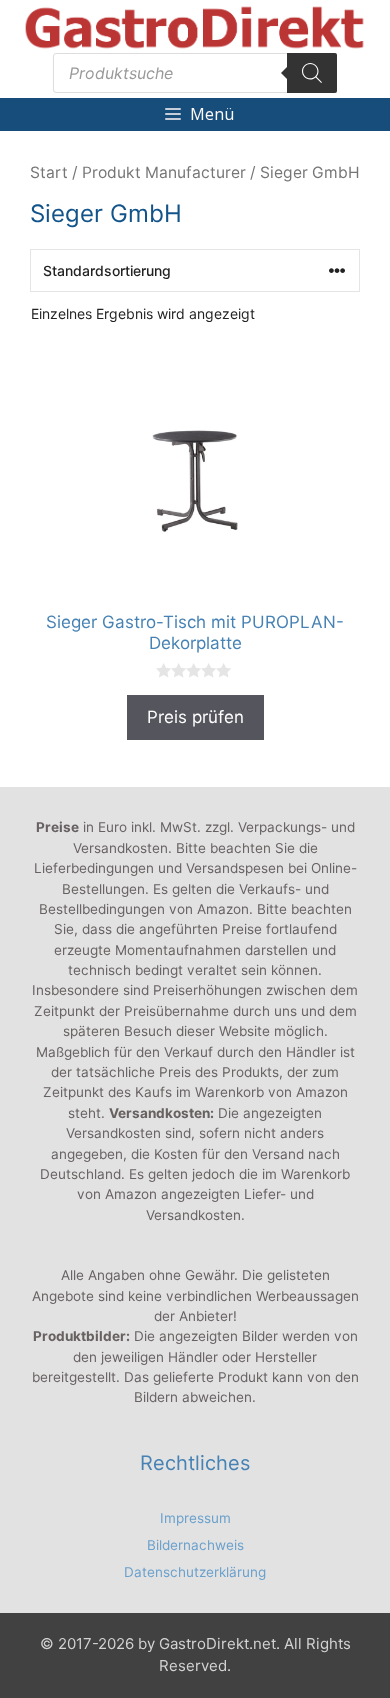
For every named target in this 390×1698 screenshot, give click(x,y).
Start (49, 172)
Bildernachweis (195, 1545)
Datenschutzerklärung (195, 1572)
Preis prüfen (195, 717)
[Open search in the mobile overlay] (195, 73)
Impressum (195, 1518)
